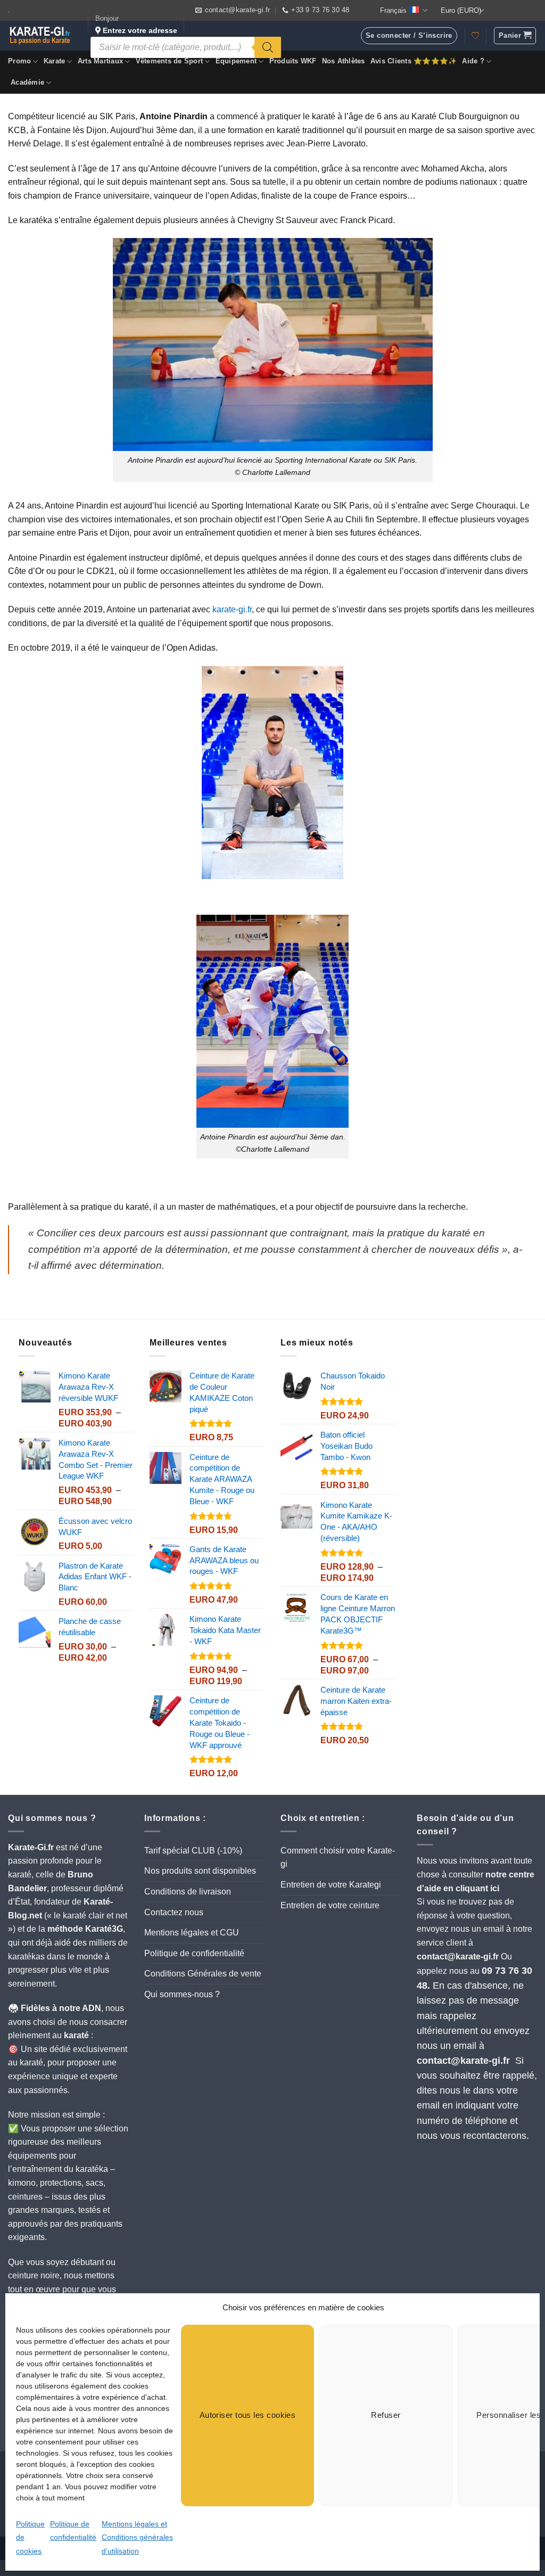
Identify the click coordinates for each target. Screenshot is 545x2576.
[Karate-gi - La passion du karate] (40, 36)
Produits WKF (293, 61)
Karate (55, 61)
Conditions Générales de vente (203, 1974)
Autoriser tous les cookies (248, 2415)
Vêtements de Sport (170, 61)
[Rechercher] (268, 47)
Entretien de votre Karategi (331, 1885)
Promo (19, 61)
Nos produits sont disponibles (200, 1871)
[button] (515, 36)
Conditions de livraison (188, 1892)
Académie (27, 82)
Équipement (236, 61)
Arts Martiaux (100, 61)
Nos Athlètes (344, 61)
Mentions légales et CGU (192, 1933)
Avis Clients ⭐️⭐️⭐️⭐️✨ (414, 61)
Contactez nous (174, 1912)
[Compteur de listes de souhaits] (475, 36)
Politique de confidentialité (194, 1953)
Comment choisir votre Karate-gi (338, 1857)
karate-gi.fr (232, 609)
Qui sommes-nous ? (182, 1994)
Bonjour (136, 24)
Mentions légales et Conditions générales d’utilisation (137, 2537)
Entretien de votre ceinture (330, 1905)
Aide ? (473, 61)
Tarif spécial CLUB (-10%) (193, 1851)
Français (393, 10)
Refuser (386, 2415)
